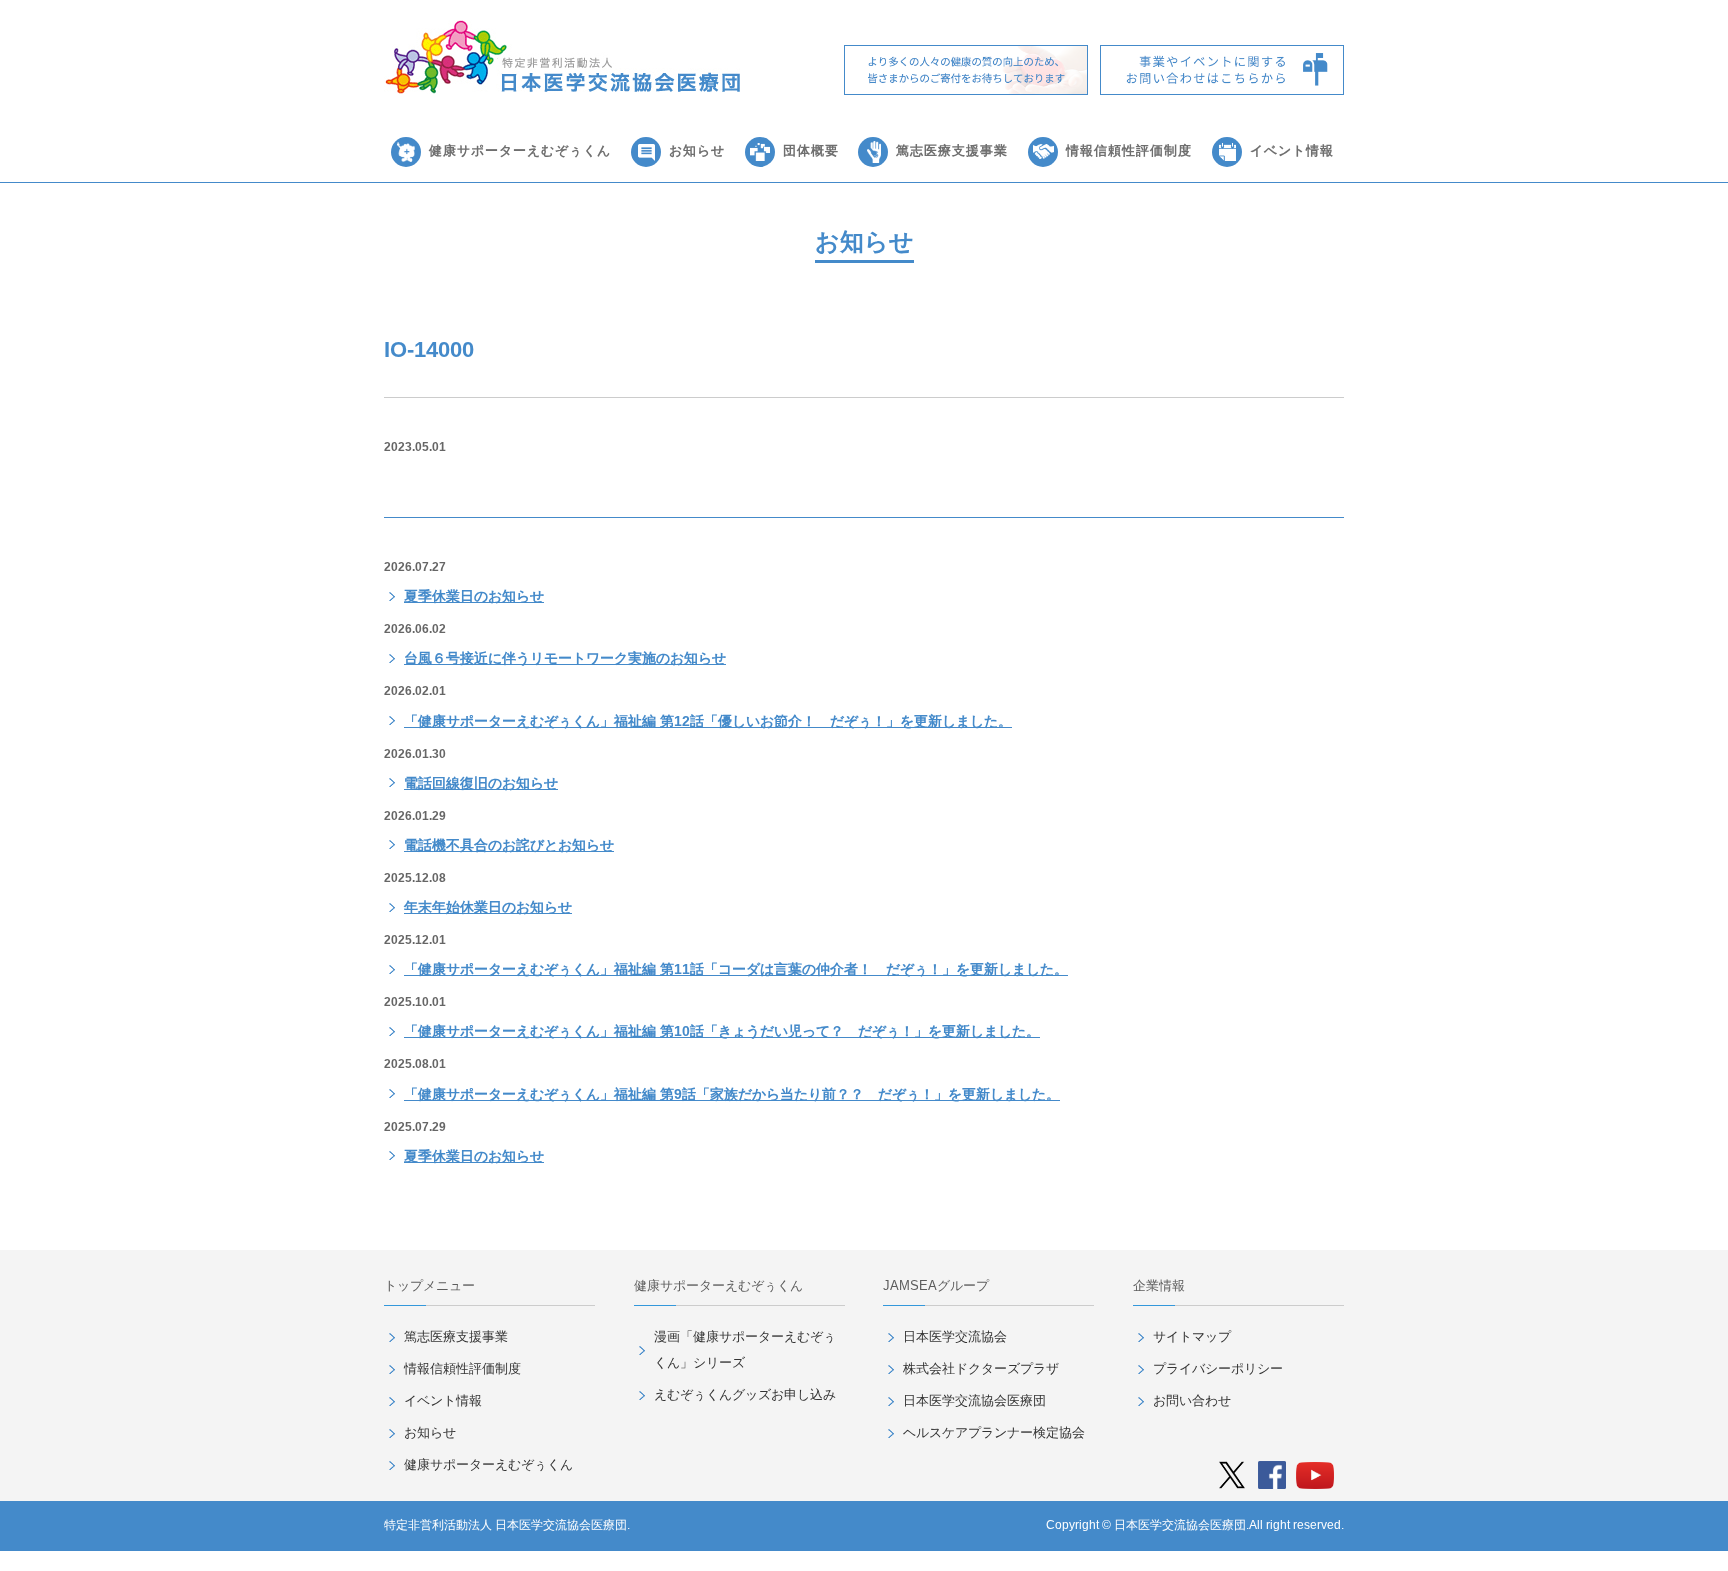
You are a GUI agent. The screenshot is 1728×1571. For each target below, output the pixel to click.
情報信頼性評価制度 (1129, 150)
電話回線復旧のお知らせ (481, 783)
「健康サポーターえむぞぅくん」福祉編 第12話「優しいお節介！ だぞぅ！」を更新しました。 (708, 721)
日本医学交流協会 (955, 1336)
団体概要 (811, 150)
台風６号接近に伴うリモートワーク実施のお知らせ (565, 658)
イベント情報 (1292, 150)
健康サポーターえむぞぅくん (520, 150)
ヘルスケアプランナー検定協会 (994, 1432)
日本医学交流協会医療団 (974, 1400)
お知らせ (697, 150)
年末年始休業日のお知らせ (488, 907)
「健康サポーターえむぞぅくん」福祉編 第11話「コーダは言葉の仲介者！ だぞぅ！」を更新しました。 (736, 969)
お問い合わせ (1192, 1400)
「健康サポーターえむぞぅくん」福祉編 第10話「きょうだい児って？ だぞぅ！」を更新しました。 (722, 1031)
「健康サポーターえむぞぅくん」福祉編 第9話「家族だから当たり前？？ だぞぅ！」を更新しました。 (732, 1094)
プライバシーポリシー (1218, 1368)
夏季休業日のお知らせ (474, 596)
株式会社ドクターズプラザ (981, 1368)
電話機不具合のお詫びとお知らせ (509, 845)
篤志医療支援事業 (952, 150)
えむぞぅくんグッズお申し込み (745, 1394)
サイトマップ (1192, 1336)
